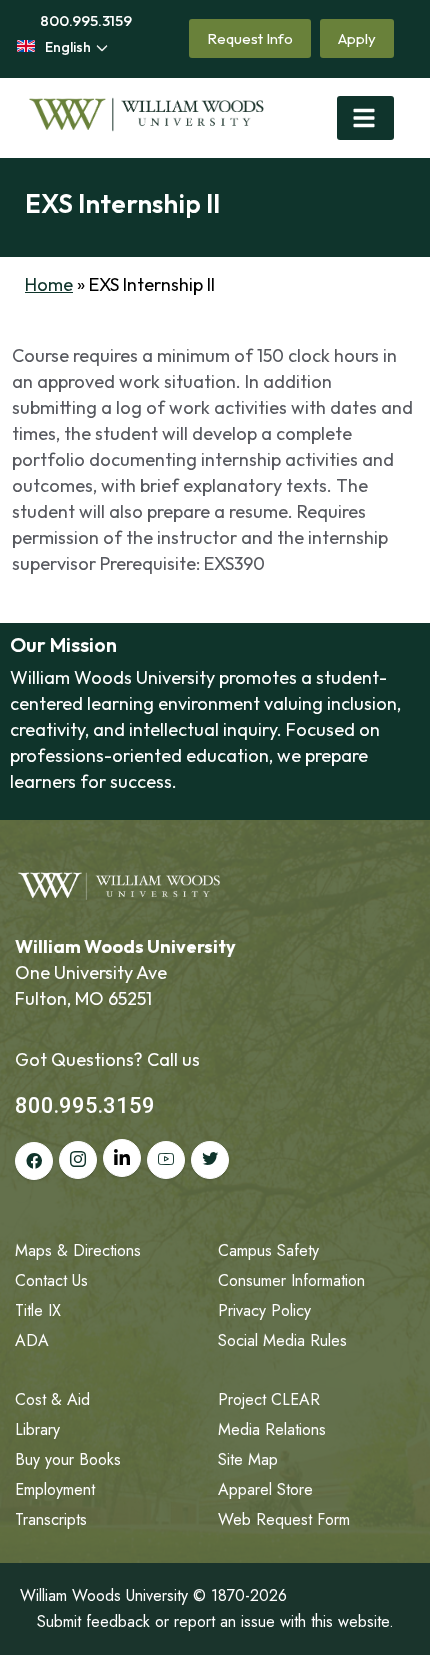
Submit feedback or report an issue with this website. (215, 1621)
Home (49, 284)
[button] (365, 118)
